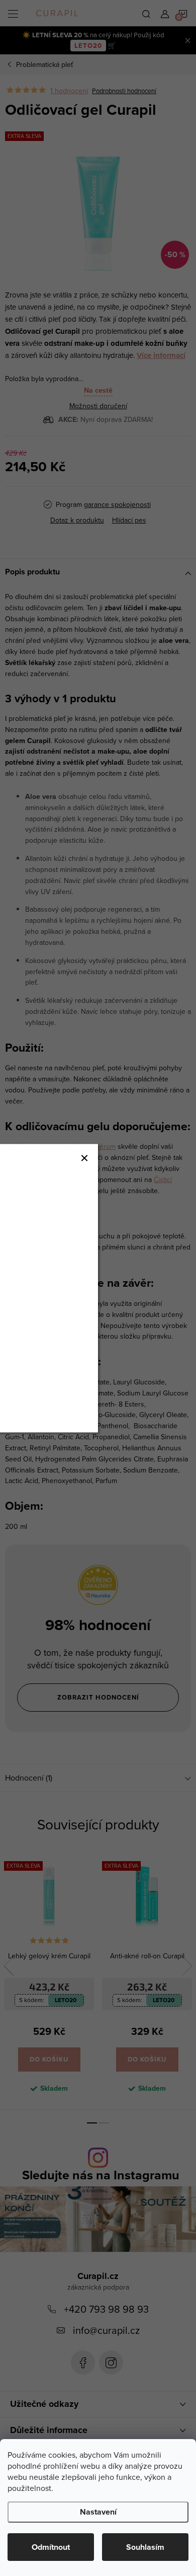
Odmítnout (51, 2547)
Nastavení (98, 2512)
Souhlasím (145, 2547)
